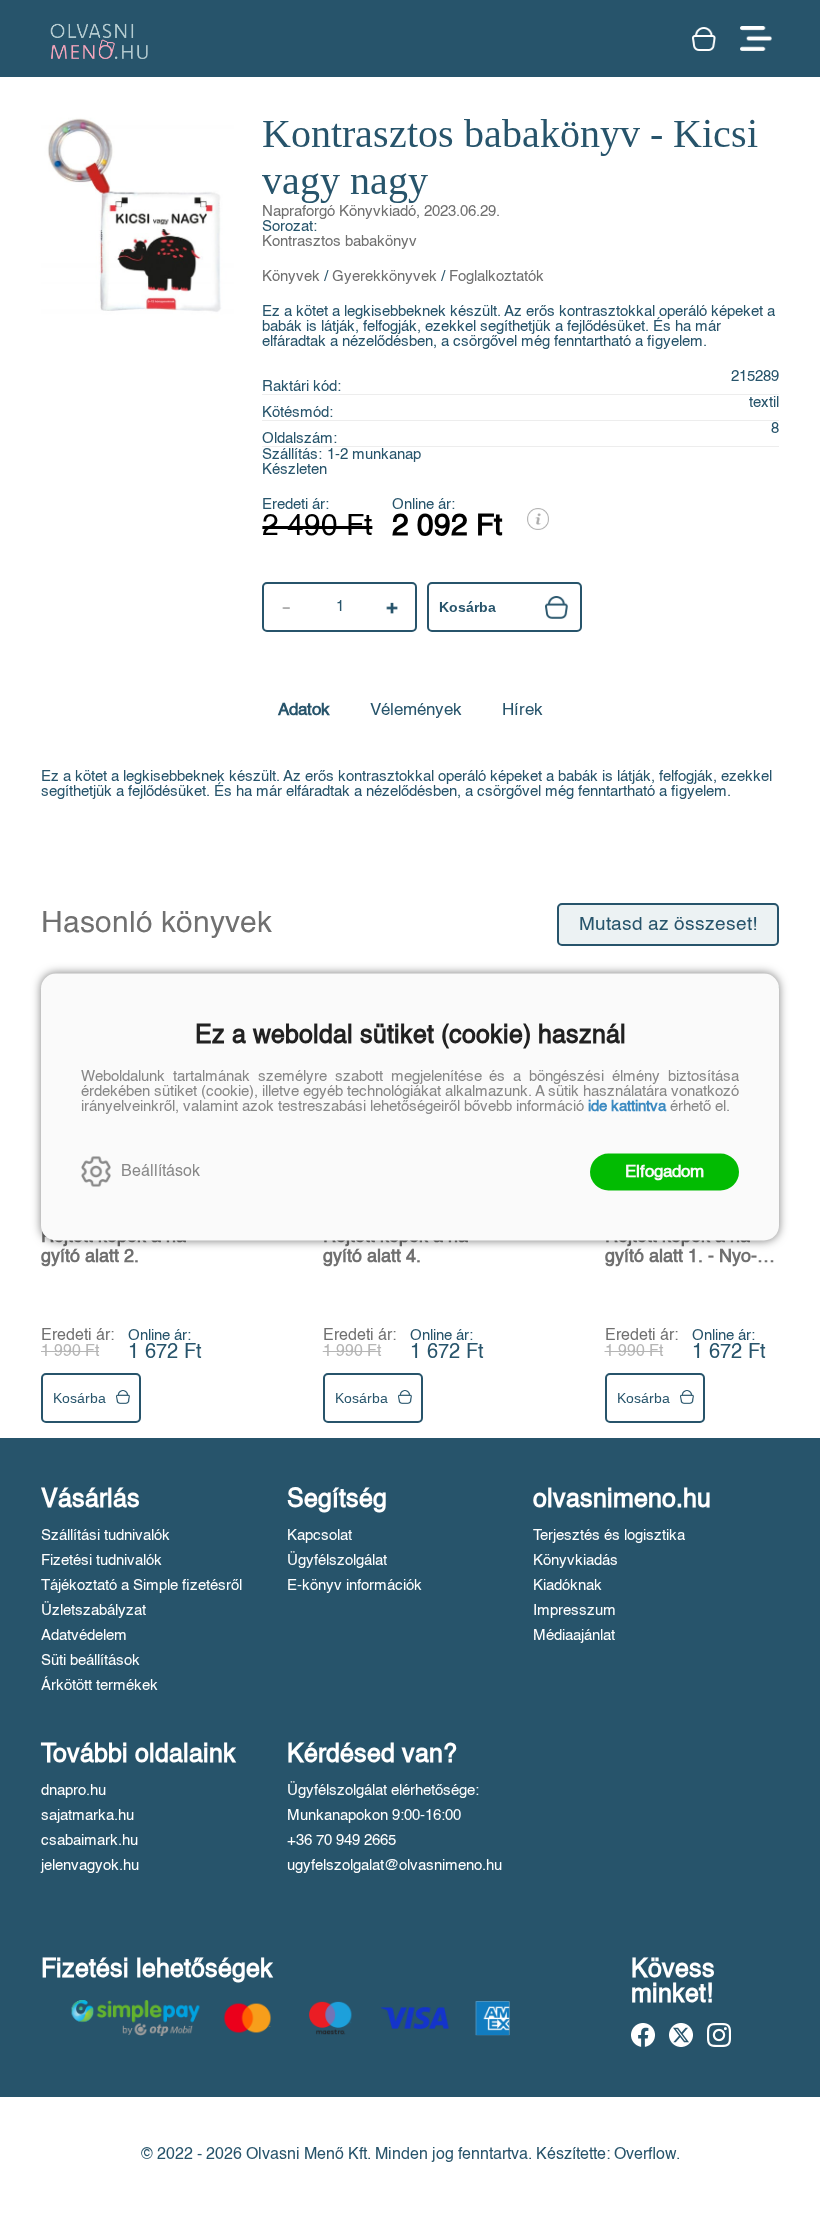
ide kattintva (627, 1105)
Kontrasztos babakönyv (339, 241)
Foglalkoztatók (496, 276)
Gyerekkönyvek (384, 276)
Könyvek (291, 276)
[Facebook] (643, 2035)
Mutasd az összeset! (668, 924)
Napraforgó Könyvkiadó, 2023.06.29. (381, 211)
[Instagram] (719, 2035)
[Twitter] (681, 2035)
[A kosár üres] (706, 39)
